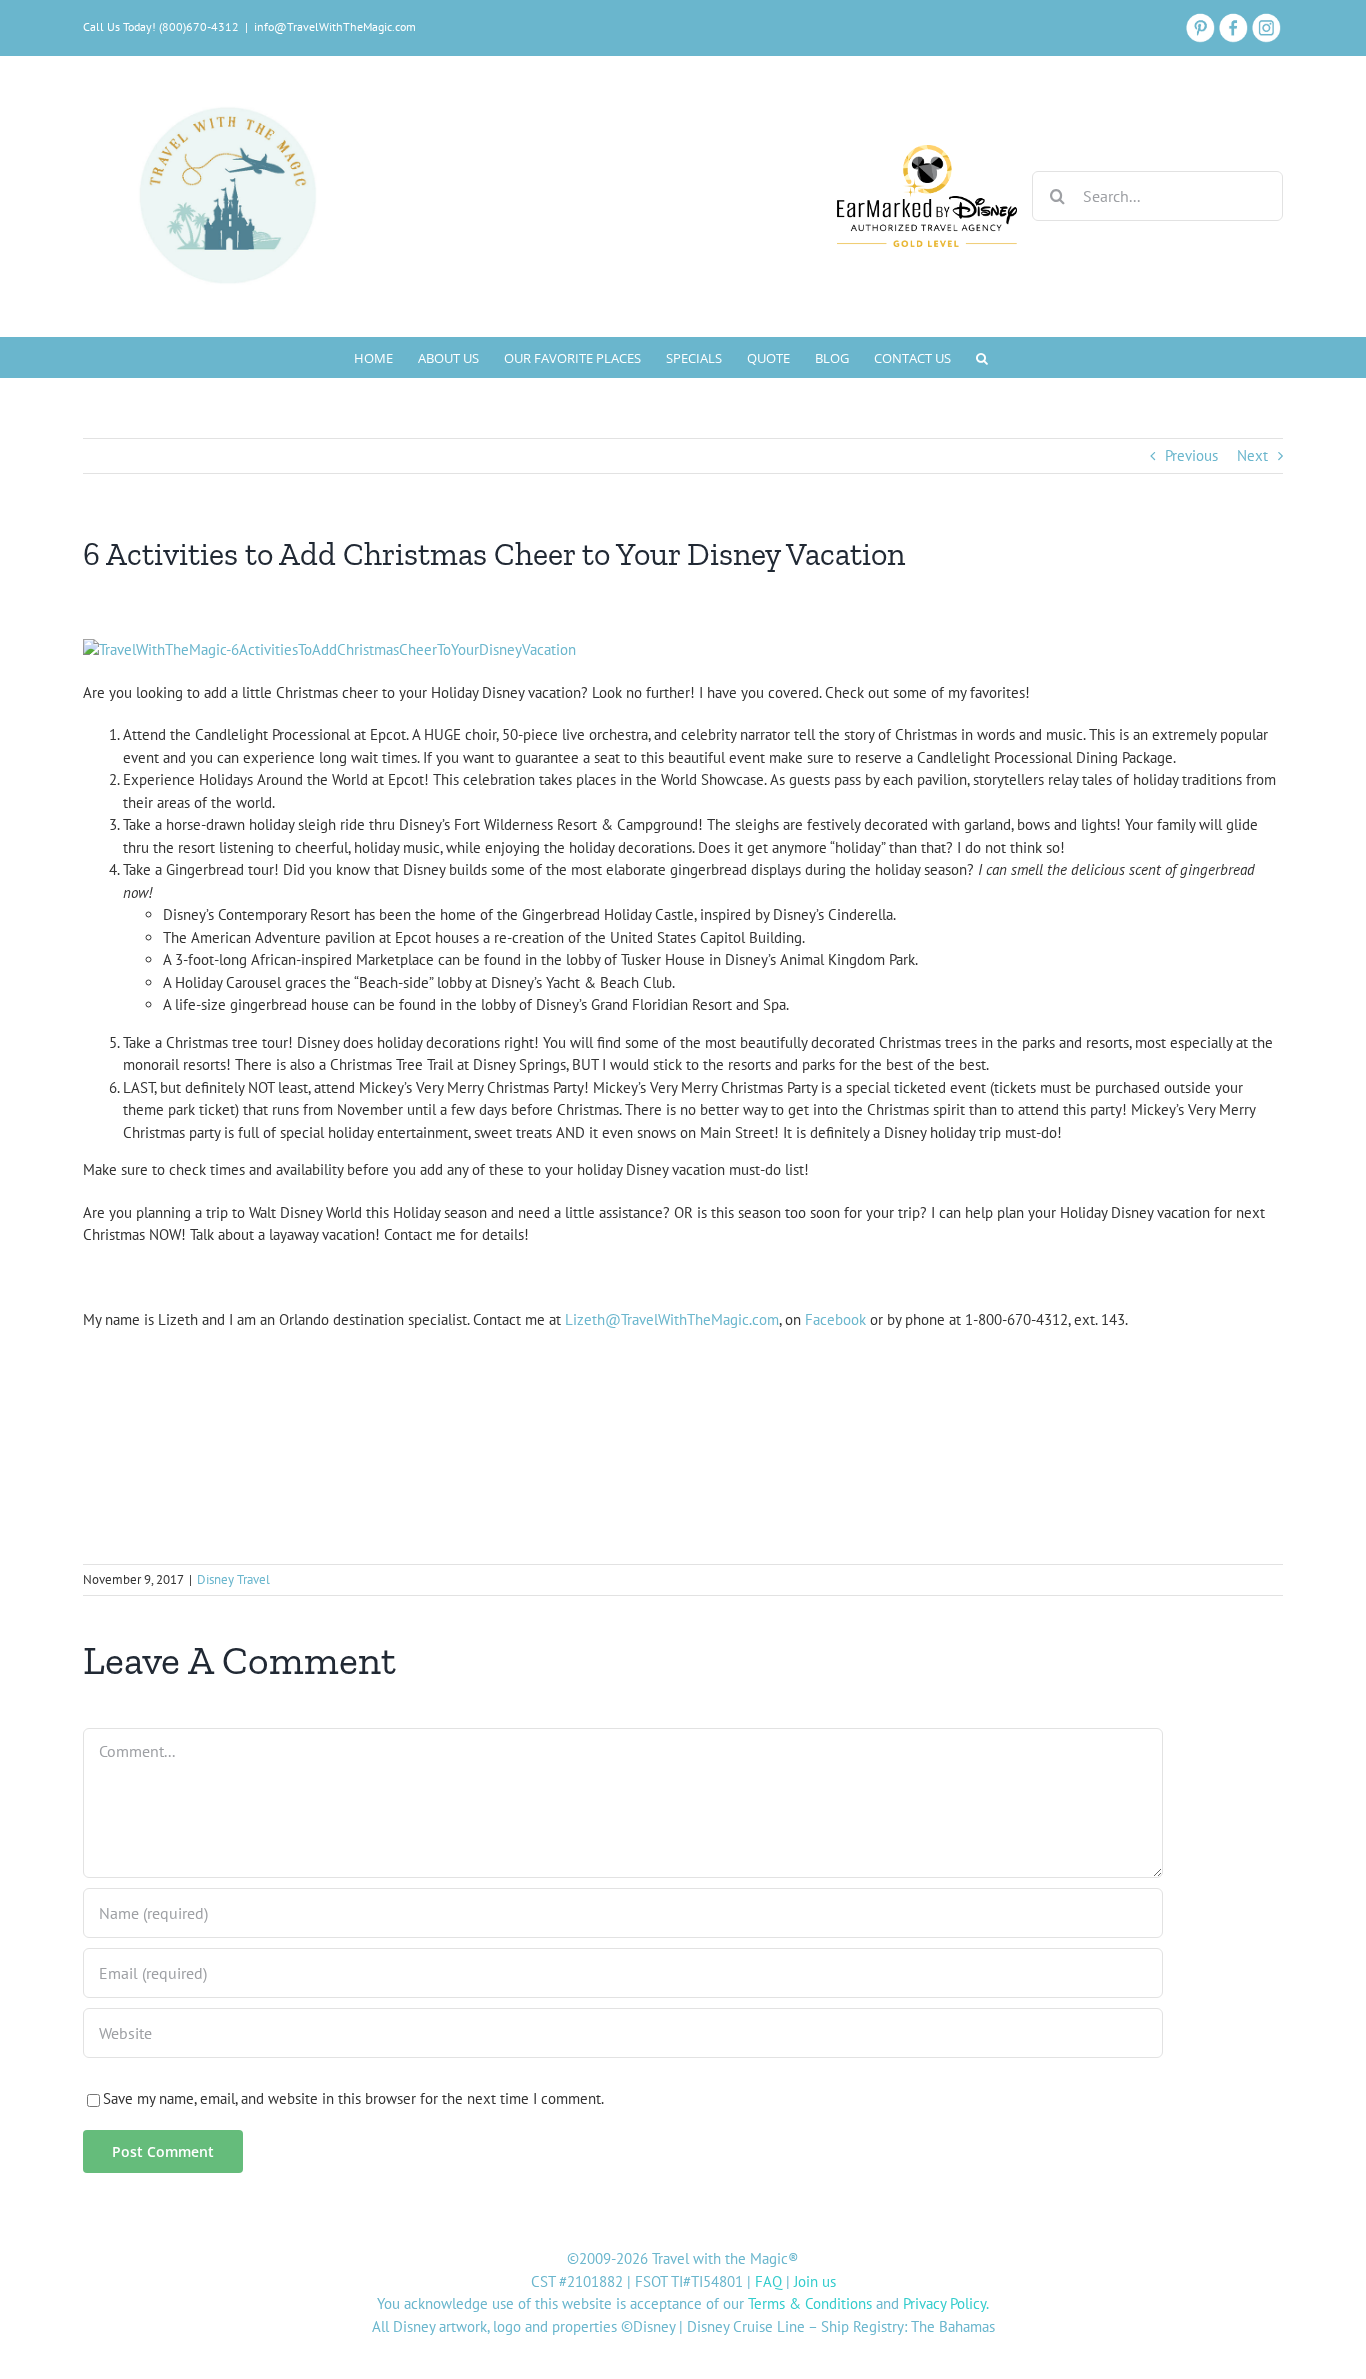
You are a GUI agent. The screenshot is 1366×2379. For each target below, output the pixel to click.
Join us (815, 2281)
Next (1252, 455)
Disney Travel (233, 1579)
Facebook (835, 1319)
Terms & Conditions (810, 2303)
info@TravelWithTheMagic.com (335, 26)
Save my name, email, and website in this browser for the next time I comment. (353, 2098)
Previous (1191, 455)
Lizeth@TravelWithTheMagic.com (672, 1319)
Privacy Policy (944, 2303)
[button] (982, 357)
